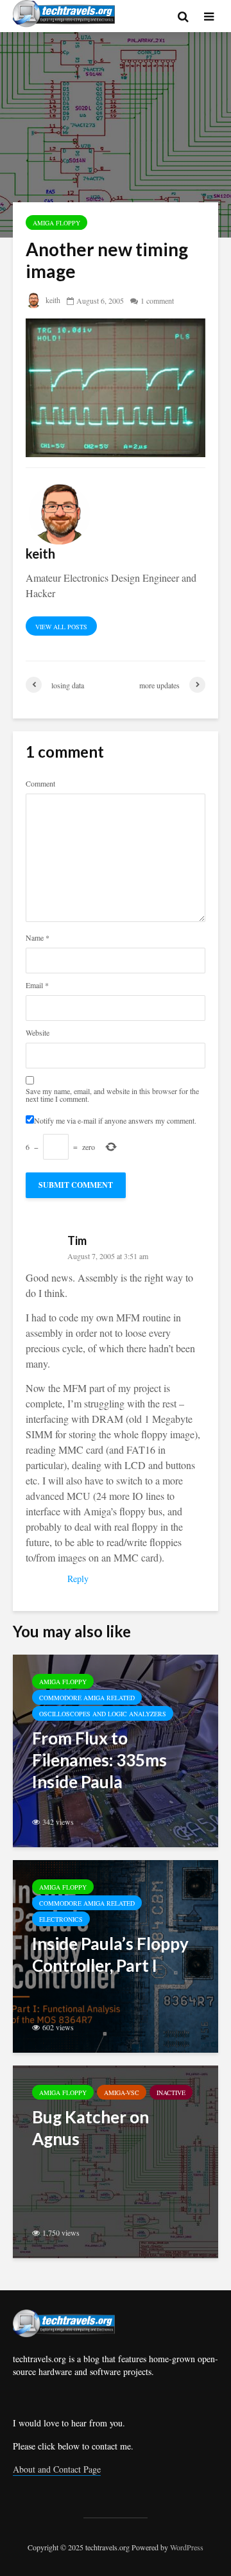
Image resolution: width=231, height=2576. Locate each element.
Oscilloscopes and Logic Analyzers (103, 1714)
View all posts (61, 627)
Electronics (61, 1919)
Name (38, 937)
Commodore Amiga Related (87, 1698)
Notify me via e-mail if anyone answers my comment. (115, 1120)
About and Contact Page (57, 2469)
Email (37, 985)
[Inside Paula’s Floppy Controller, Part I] (116, 1955)
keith (52, 300)
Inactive (171, 2093)
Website (38, 1032)
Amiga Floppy (56, 223)
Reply (78, 1579)
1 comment (157, 300)
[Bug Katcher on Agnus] (116, 2160)
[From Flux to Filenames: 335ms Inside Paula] (116, 1749)
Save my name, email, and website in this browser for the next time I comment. (112, 1095)
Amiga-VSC (122, 2093)
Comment (40, 783)
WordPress (187, 2547)
